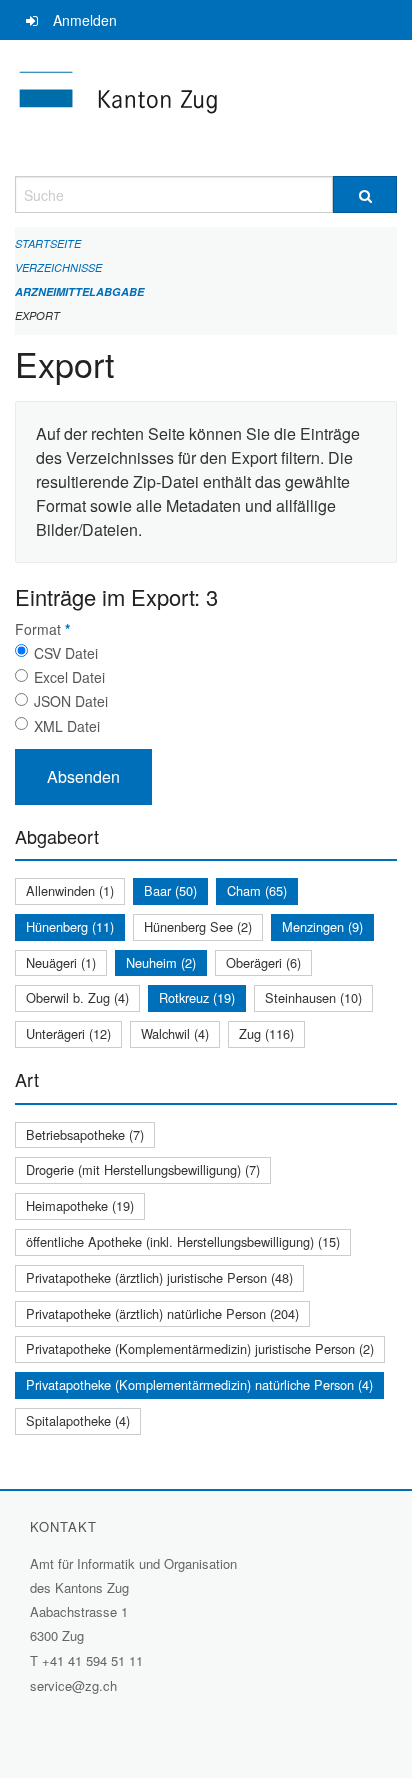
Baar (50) (170, 890)
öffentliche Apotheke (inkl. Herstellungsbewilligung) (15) (183, 1241)
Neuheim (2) (161, 962)
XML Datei (67, 726)
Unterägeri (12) (68, 1033)
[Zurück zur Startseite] (206, 108)
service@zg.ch (73, 1685)
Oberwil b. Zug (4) (77, 997)
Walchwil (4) (175, 1033)
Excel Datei (69, 677)
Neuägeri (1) (61, 962)
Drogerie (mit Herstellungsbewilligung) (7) (143, 1169)
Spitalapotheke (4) (78, 1420)
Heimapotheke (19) (80, 1205)
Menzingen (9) (322, 926)
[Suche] (365, 194)
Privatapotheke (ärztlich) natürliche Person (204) (162, 1313)
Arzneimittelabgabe (79, 291)
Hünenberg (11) (70, 926)
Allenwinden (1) (70, 890)
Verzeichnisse (58, 267)
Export (37, 315)
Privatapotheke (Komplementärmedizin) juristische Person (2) (200, 1348)
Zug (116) (266, 1033)
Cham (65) (257, 890)
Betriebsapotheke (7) (85, 1134)
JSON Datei (71, 701)
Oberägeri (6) (263, 962)
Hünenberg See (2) (198, 926)
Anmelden (85, 20)
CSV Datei (66, 653)
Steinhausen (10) (313, 997)
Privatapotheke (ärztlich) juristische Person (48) (159, 1277)
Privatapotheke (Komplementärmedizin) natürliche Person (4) (199, 1384)
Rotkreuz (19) (197, 997)
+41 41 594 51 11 (92, 1660)
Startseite (48, 243)
